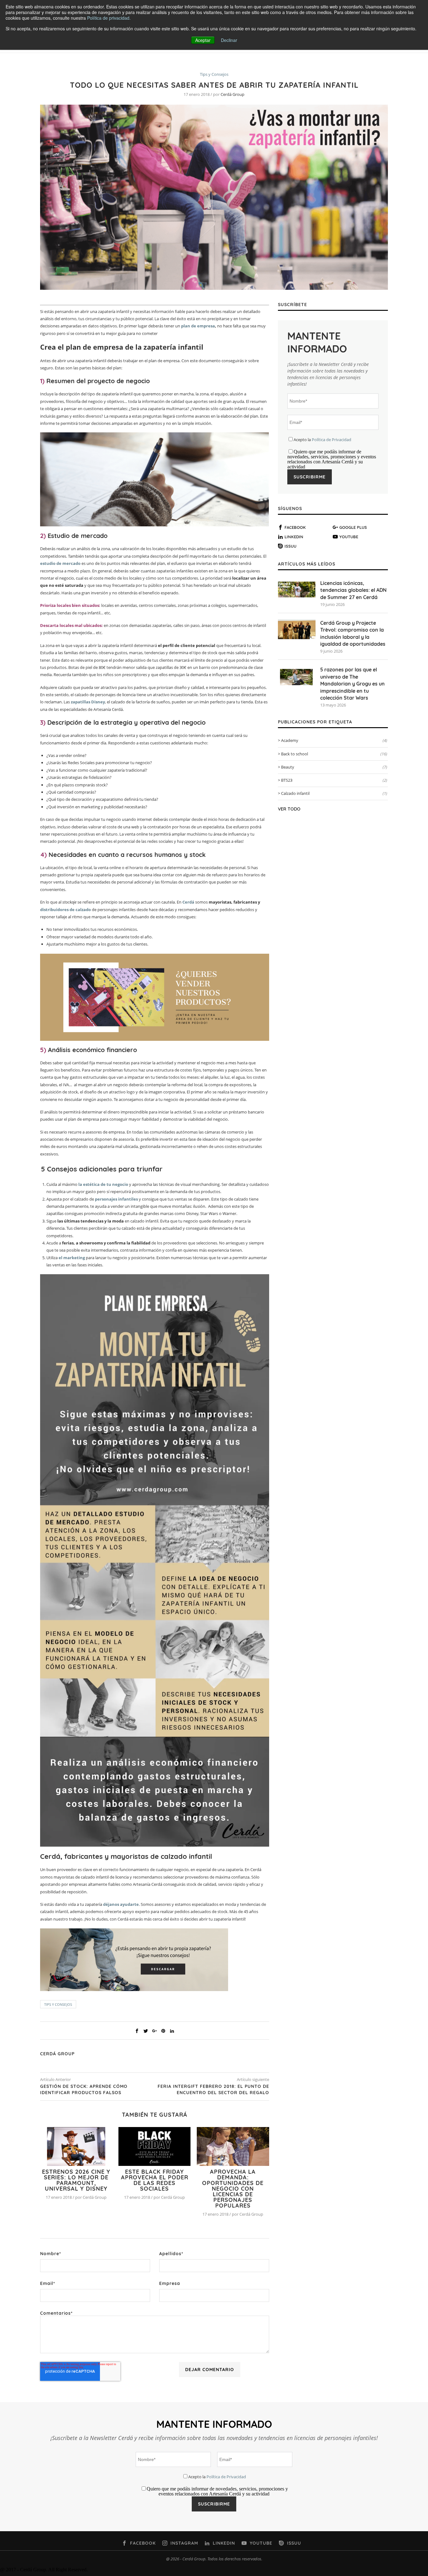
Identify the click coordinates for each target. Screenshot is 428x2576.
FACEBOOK (295, 527)
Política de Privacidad (331, 440)
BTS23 (334, 780)
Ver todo (289, 809)
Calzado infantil (334, 793)
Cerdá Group (232, 94)
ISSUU (290, 546)
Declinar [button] (229, 40)
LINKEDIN (294, 537)
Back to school (334, 754)
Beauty (334, 767)
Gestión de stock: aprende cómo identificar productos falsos (84, 2089)
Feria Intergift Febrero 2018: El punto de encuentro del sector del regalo (213, 2089)
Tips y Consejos (214, 75)
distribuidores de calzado (65, 910)
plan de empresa (198, 326)
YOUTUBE (349, 537)
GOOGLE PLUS (353, 527)
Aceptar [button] (203, 40)
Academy (334, 740)
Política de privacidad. (109, 18)
